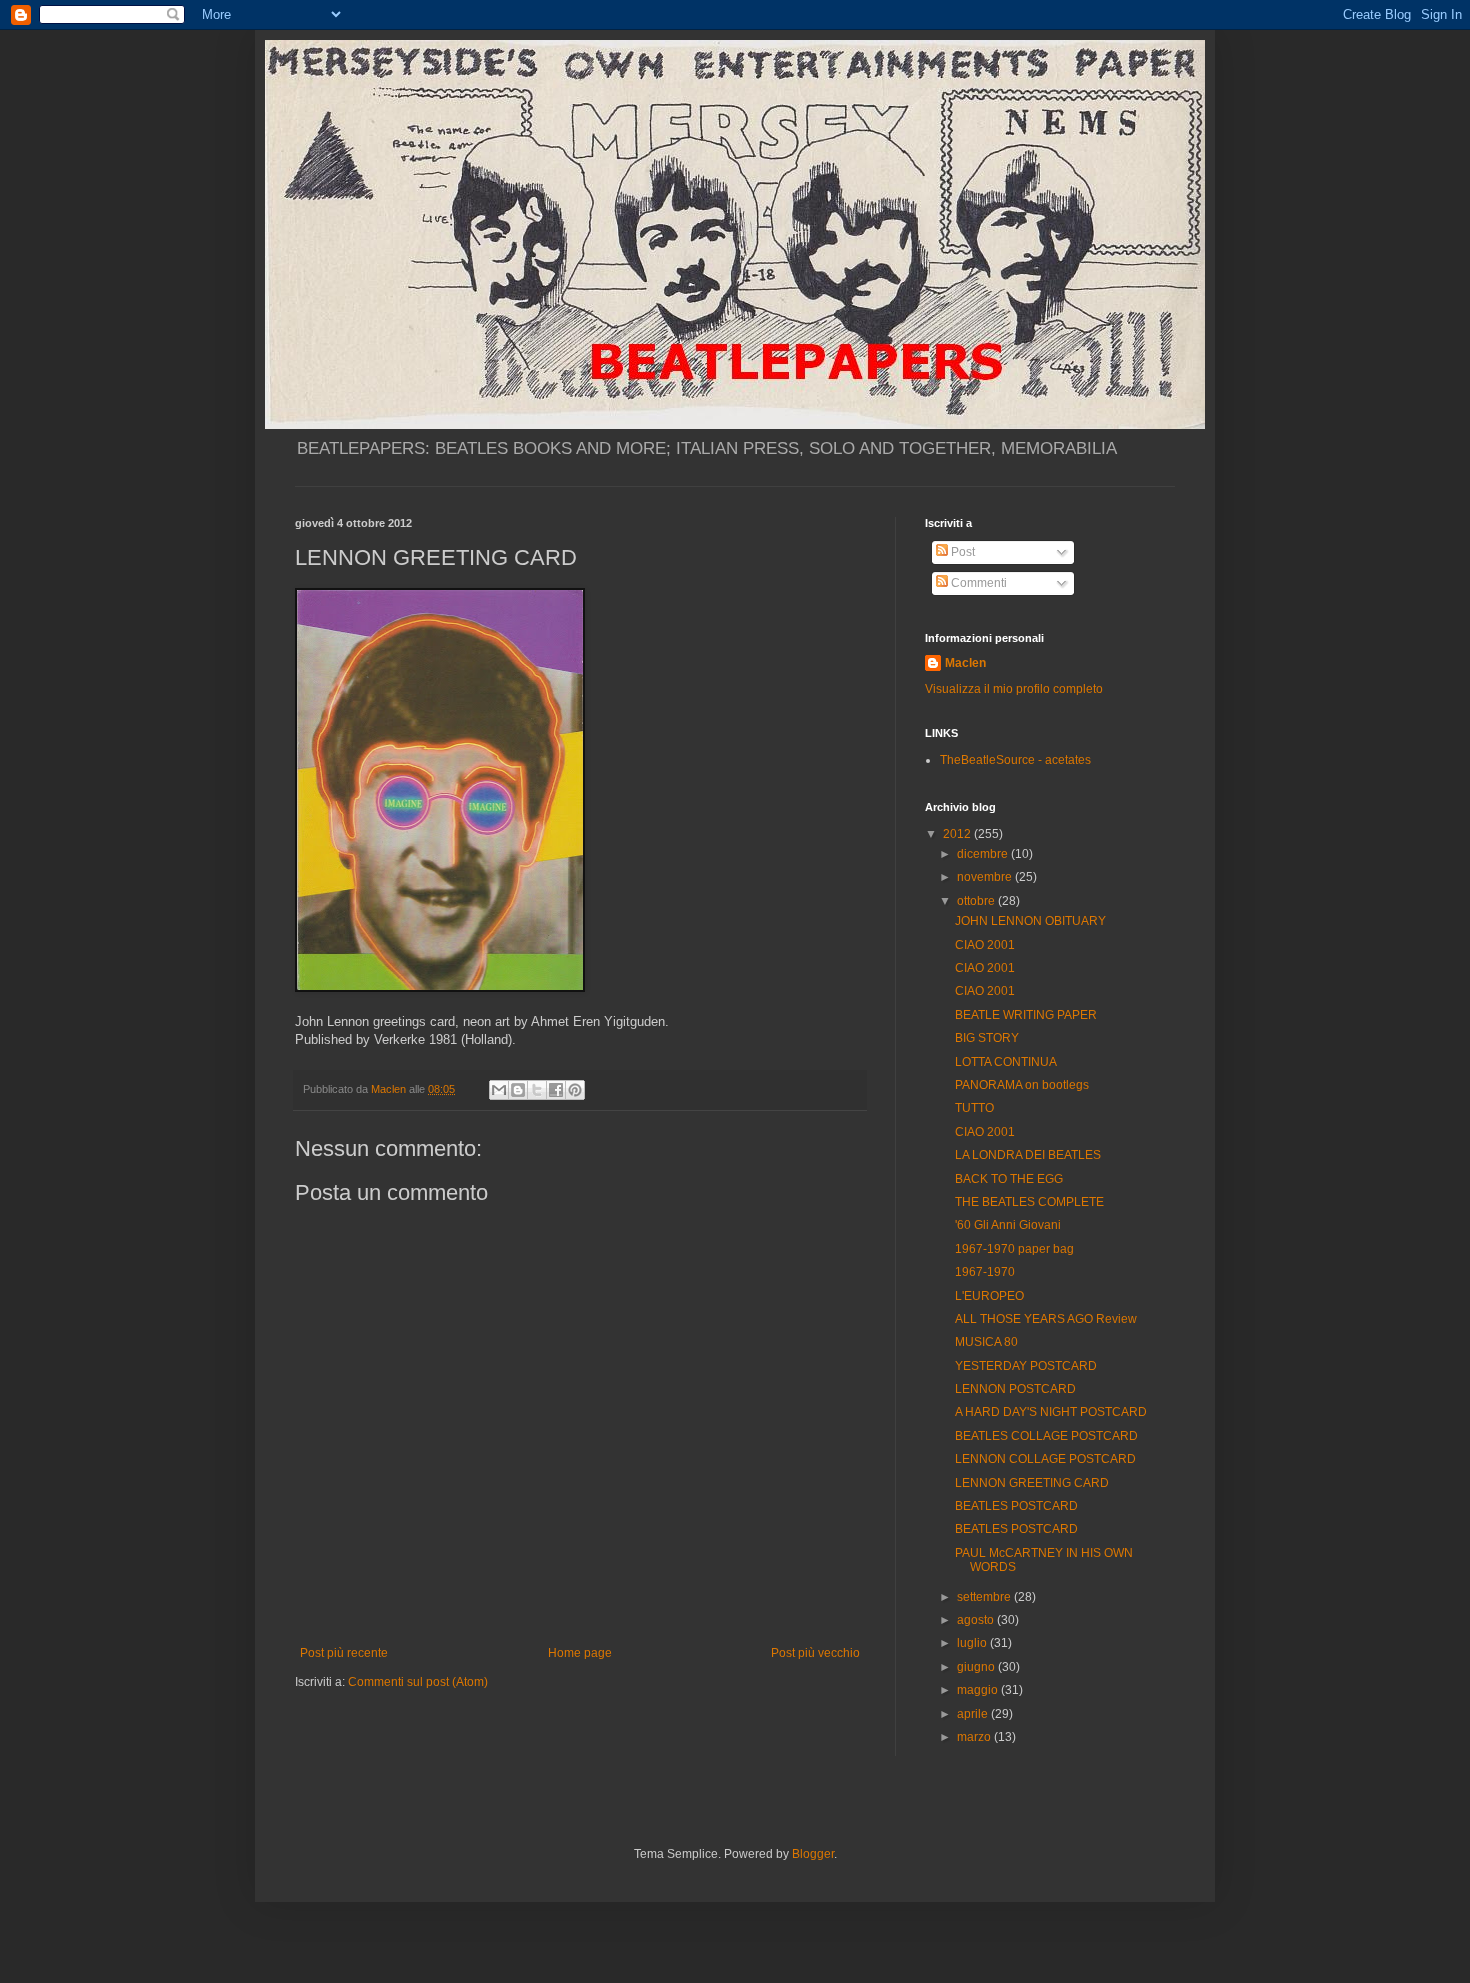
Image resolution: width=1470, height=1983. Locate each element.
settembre (985, 1597)
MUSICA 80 (986, 1342)
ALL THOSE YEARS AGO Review (1046, 1319)
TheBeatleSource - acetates (1015, 760)
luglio (973, 1643)
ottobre (977, 901)
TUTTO (974, 1108)
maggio (979, 1690)
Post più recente (344, 1653)
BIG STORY (987, 1038)
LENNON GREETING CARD (1032, 1483)
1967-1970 (985, 1272)
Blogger (813, 1854)
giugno (977, 1667)
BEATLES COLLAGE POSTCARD (1046, 1436)
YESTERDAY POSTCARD (1026, 1366)
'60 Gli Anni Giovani (1008, 1225)
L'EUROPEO (989, 1296)
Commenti (977, 583)
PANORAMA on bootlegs (1022, 1085)
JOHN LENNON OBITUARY (1030, 921)
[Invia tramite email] (499, 1090)
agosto (977, 1620)
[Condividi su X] (537, 1090)
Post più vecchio (815, 1653)
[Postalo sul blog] (518, 1090)
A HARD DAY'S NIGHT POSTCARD (1051, 1412)
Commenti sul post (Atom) (418, 1682)
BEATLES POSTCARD (1016, 1506)
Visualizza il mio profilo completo (1014, 689)
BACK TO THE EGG (1009, 1179)
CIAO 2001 (985, 945)
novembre (986, 877)
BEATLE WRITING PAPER (1026, 1015)
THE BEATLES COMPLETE (1029, 1202)
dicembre (984, 854)
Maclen (965, 663)
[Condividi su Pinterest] (575, 1090)
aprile (974, 1714)
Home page (580, 1653)
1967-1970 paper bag (1014, 1249)
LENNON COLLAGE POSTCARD (1045, 1459)
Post (961, 552)
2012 (958, 834)
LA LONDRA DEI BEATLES (1028, 1155)
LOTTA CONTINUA (1006, 1062)
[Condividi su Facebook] (556, 1090)
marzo (975, 1737)
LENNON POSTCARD (1015, 1389)
